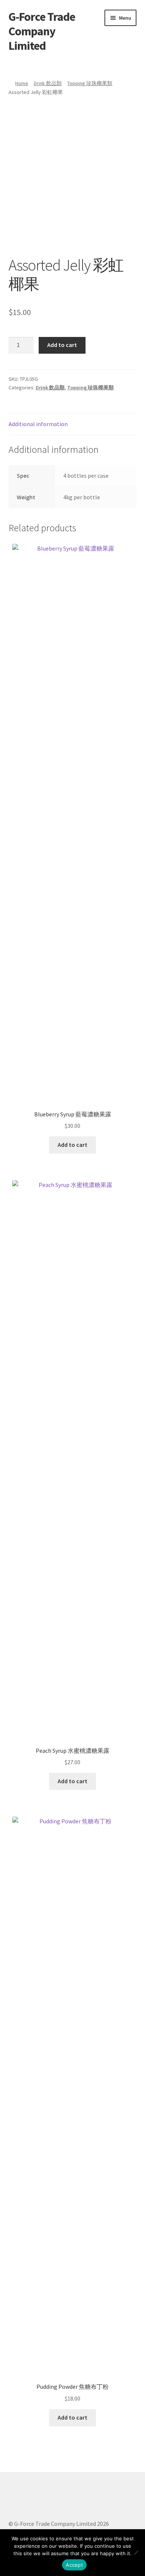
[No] (136, 2553)
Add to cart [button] (72, 1145)
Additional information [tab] (38, 424)
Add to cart (62, 345)
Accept (74, 2565)
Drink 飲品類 (48, 83)
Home (22, 83)
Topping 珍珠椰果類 (90, 83)
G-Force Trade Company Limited (42, 31)
